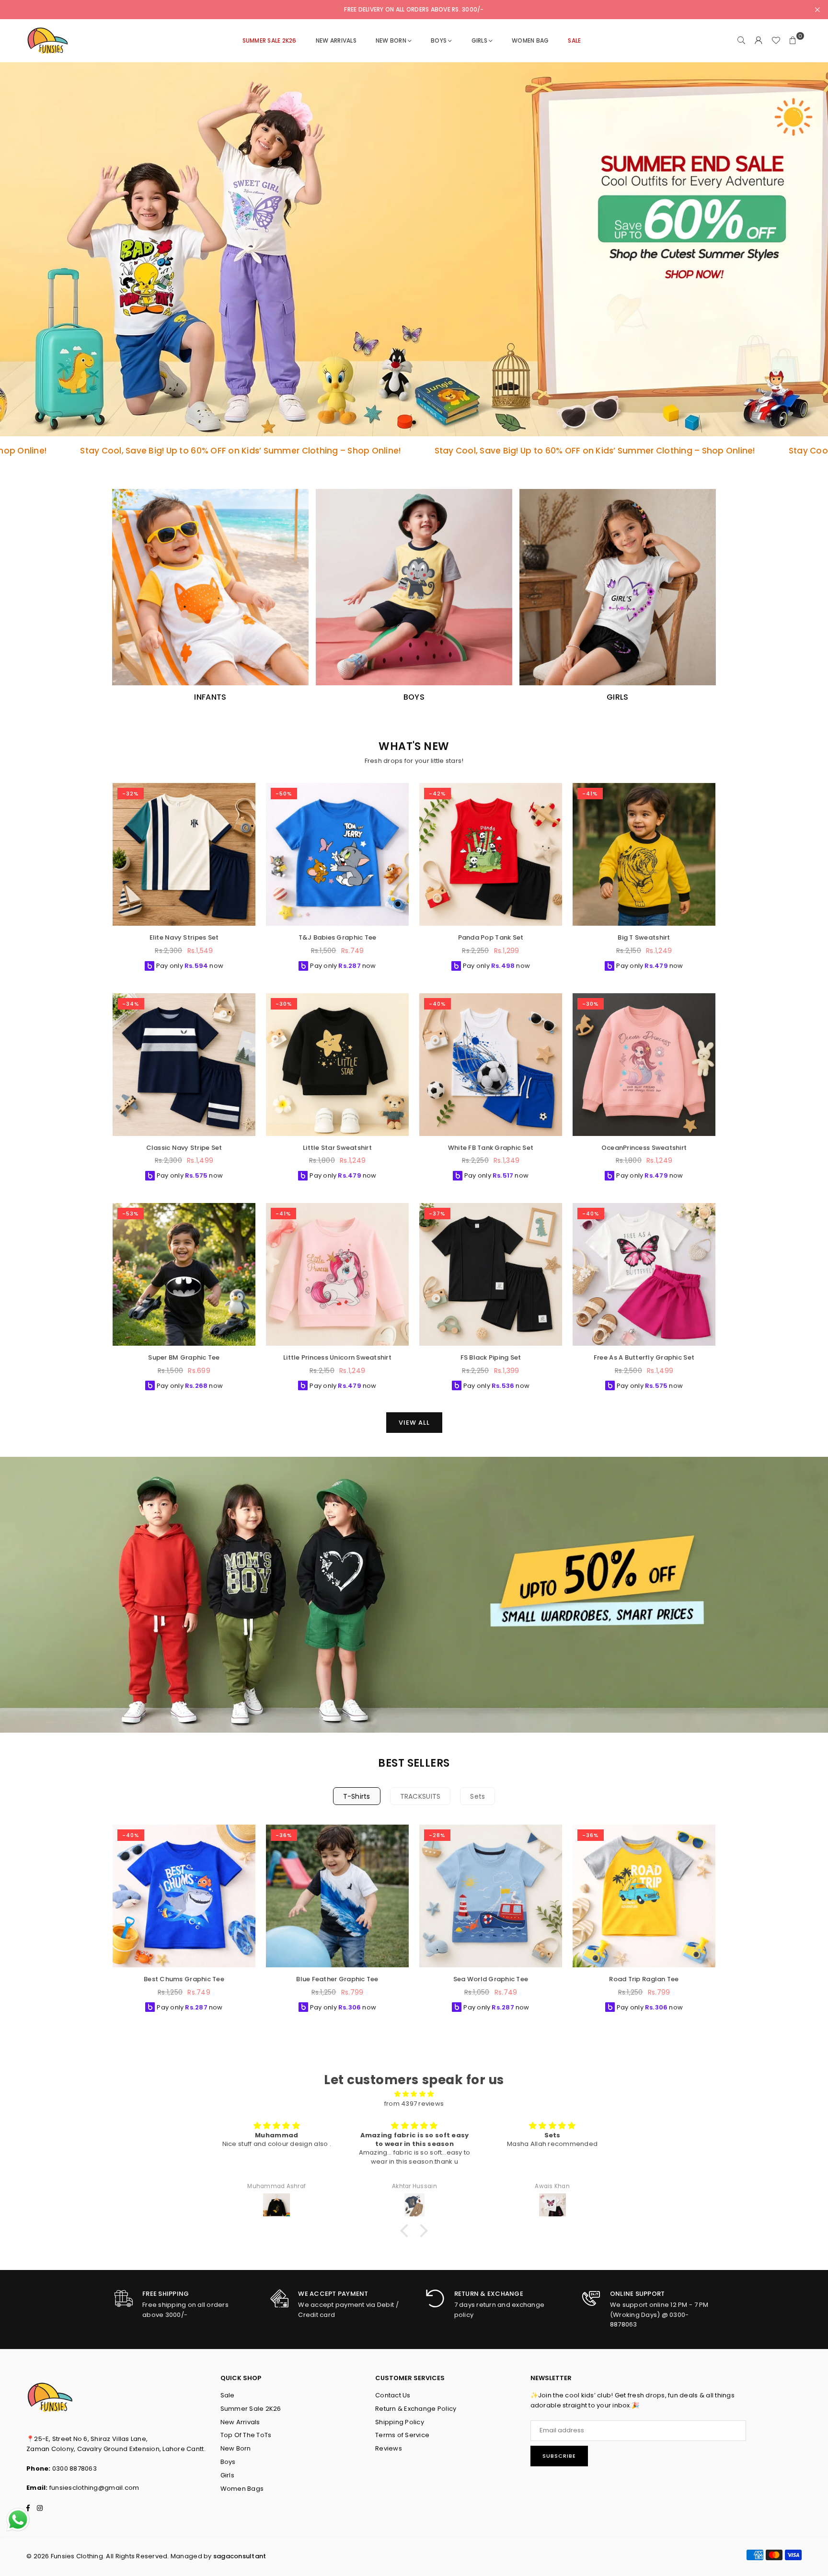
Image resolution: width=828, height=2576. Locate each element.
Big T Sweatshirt (644, 937)
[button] (793, 41)
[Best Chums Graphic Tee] (184, 1896)
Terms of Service (402, 2435)
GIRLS (479, 40)
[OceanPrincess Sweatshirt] (644, 1065)
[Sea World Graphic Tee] (491, 1896)
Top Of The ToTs (246, 2435)
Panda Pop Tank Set (491, 937)
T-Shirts (357, 1796)
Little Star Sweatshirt (337, 1148)
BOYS (439, 40)
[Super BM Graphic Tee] (184, 1274)
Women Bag (530, 40)
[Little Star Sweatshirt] (337, 1065)
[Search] (741, 41)
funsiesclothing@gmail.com (94, 2488)
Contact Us (393, 2395)
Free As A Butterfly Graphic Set (644, 1357)
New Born (391, 40)
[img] (414, 2094)
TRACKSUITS (420, 1796)
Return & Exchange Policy (416, 2409)
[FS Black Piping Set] (491, 1274)
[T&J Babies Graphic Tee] (337, 854)
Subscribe (559, 2456)
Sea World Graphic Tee (491, 1979)
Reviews (389, 2448)
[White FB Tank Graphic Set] (491, 1065)
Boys (228, 2462)
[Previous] (105, 1922)
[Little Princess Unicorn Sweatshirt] (337, 1274)
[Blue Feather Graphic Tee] (337, 1896)
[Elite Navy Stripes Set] (184, 854)
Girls (227, 2475)
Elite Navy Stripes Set (184, 937)
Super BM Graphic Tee (184, 1357)
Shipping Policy (400, 2422)
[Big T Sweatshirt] (644, 854)
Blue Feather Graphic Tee (337, 1979)
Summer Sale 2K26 (251, 2409)
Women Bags (242, 2489)
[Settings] (759, 41)
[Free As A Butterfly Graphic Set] (644, 1274)
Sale (228, 2395)
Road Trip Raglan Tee (644, 1979)
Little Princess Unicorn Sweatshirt (337, 1357)
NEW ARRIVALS (336, 40)
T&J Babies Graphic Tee (338, 937)
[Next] (723, 1922)
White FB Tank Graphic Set (491, 1148)
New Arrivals (240, 2422)
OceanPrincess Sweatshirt (644, 1148)
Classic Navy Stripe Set (184, 1148)
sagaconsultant (240, 2556)
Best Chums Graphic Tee (184, 1979)
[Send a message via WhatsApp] (18, 2520)
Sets (477, 1796)
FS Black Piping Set (491, 1357)
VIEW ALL (414, 1423)
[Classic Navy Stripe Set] (184, 1065)
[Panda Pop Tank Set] (491, 854)
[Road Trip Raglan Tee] (644, 1896)
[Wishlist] (776, 41)
